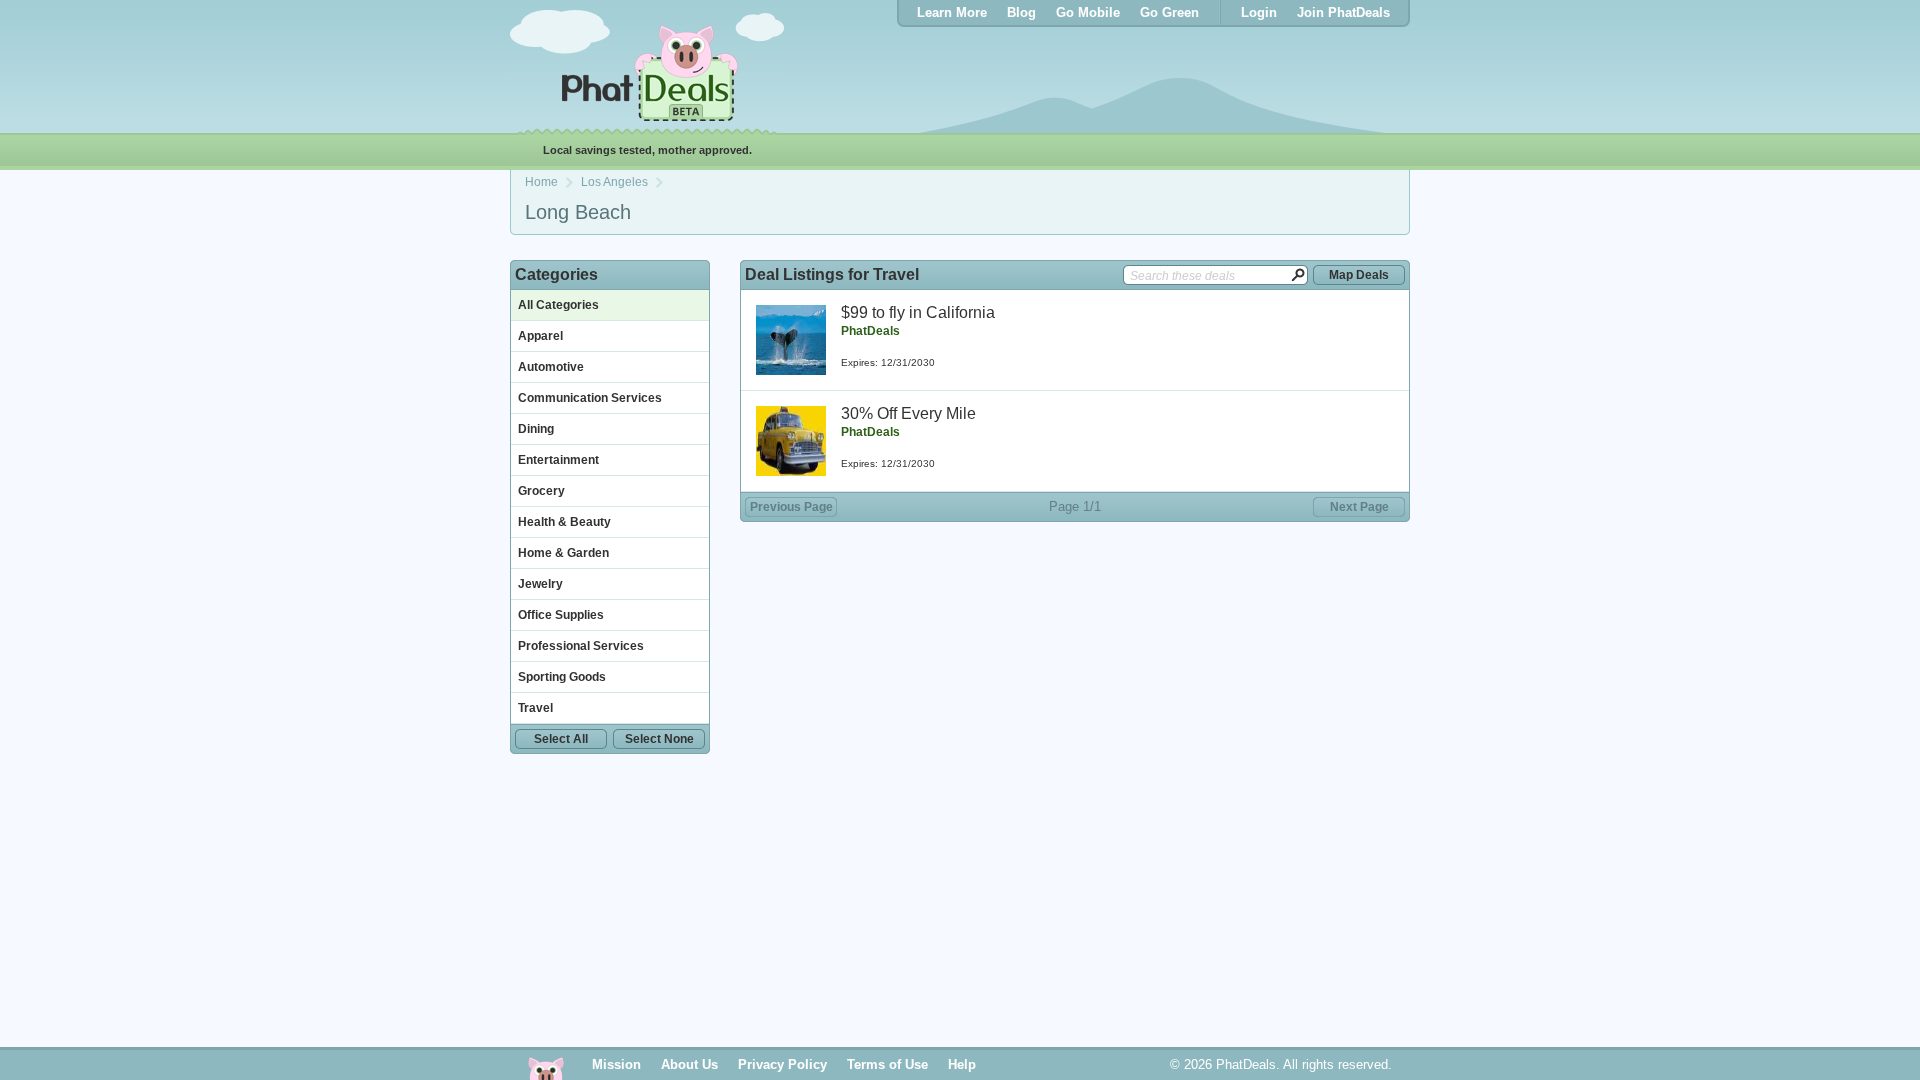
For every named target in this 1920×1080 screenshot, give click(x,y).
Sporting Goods (562, 677)
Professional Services (581, 646)
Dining (536, 429)
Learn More (952, 12)
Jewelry (540, 584)
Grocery (541, 491)
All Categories (558, 305)
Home (541, 182)
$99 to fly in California (918, 312)
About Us (689, 1064)
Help (962, 1064)
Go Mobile (1088, 12)
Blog (1021, 12)
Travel (535, 708)
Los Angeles (614, 182)
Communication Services (590, 398)
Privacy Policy (782, 1064)
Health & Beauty (564, 522)
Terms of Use (887, 1064)
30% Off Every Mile (908, 413)
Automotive (551, 367)
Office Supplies (561, 615)
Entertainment (558, 460)
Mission (616, 1064)
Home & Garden (563, 553)
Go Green (1169, 12)
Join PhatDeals (1343, 12)
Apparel (540, 336)
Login (1259, 12)
